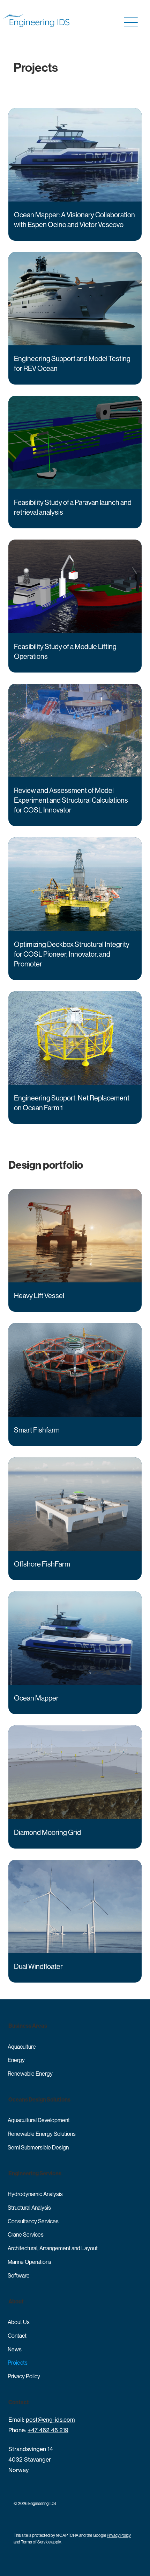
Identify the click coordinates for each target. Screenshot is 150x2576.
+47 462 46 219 (48, 2430)
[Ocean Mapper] (75, 1653)
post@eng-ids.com (50, 2420)
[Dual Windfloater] (75, 1921)
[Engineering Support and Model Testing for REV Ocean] (75, 318)
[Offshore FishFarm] (75, 1519)
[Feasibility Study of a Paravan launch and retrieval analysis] (75, 462)
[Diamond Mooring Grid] (75, 1787)
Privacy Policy (119, 2535)
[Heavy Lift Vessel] (75, 1250)
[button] (129, 23)
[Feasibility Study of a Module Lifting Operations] (75, 606)
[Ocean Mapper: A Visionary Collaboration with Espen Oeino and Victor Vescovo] (75, 174)
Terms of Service (36, 2542)
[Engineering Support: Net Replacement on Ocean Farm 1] (75, 1058)
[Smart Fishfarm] (75, 1384)
